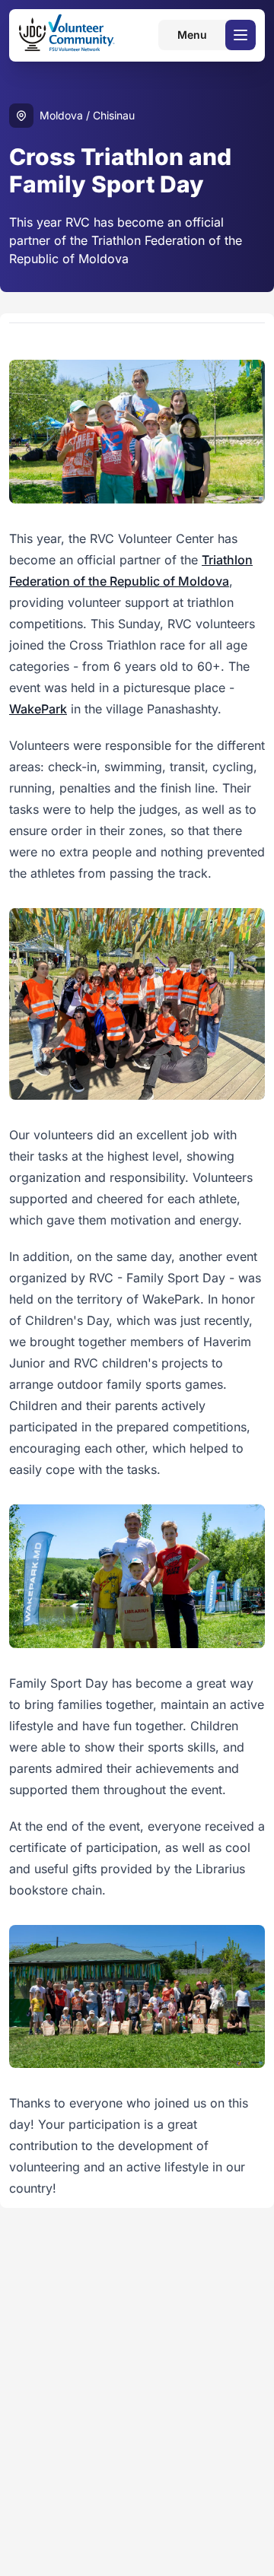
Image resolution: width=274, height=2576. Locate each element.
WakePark (38, 709)
